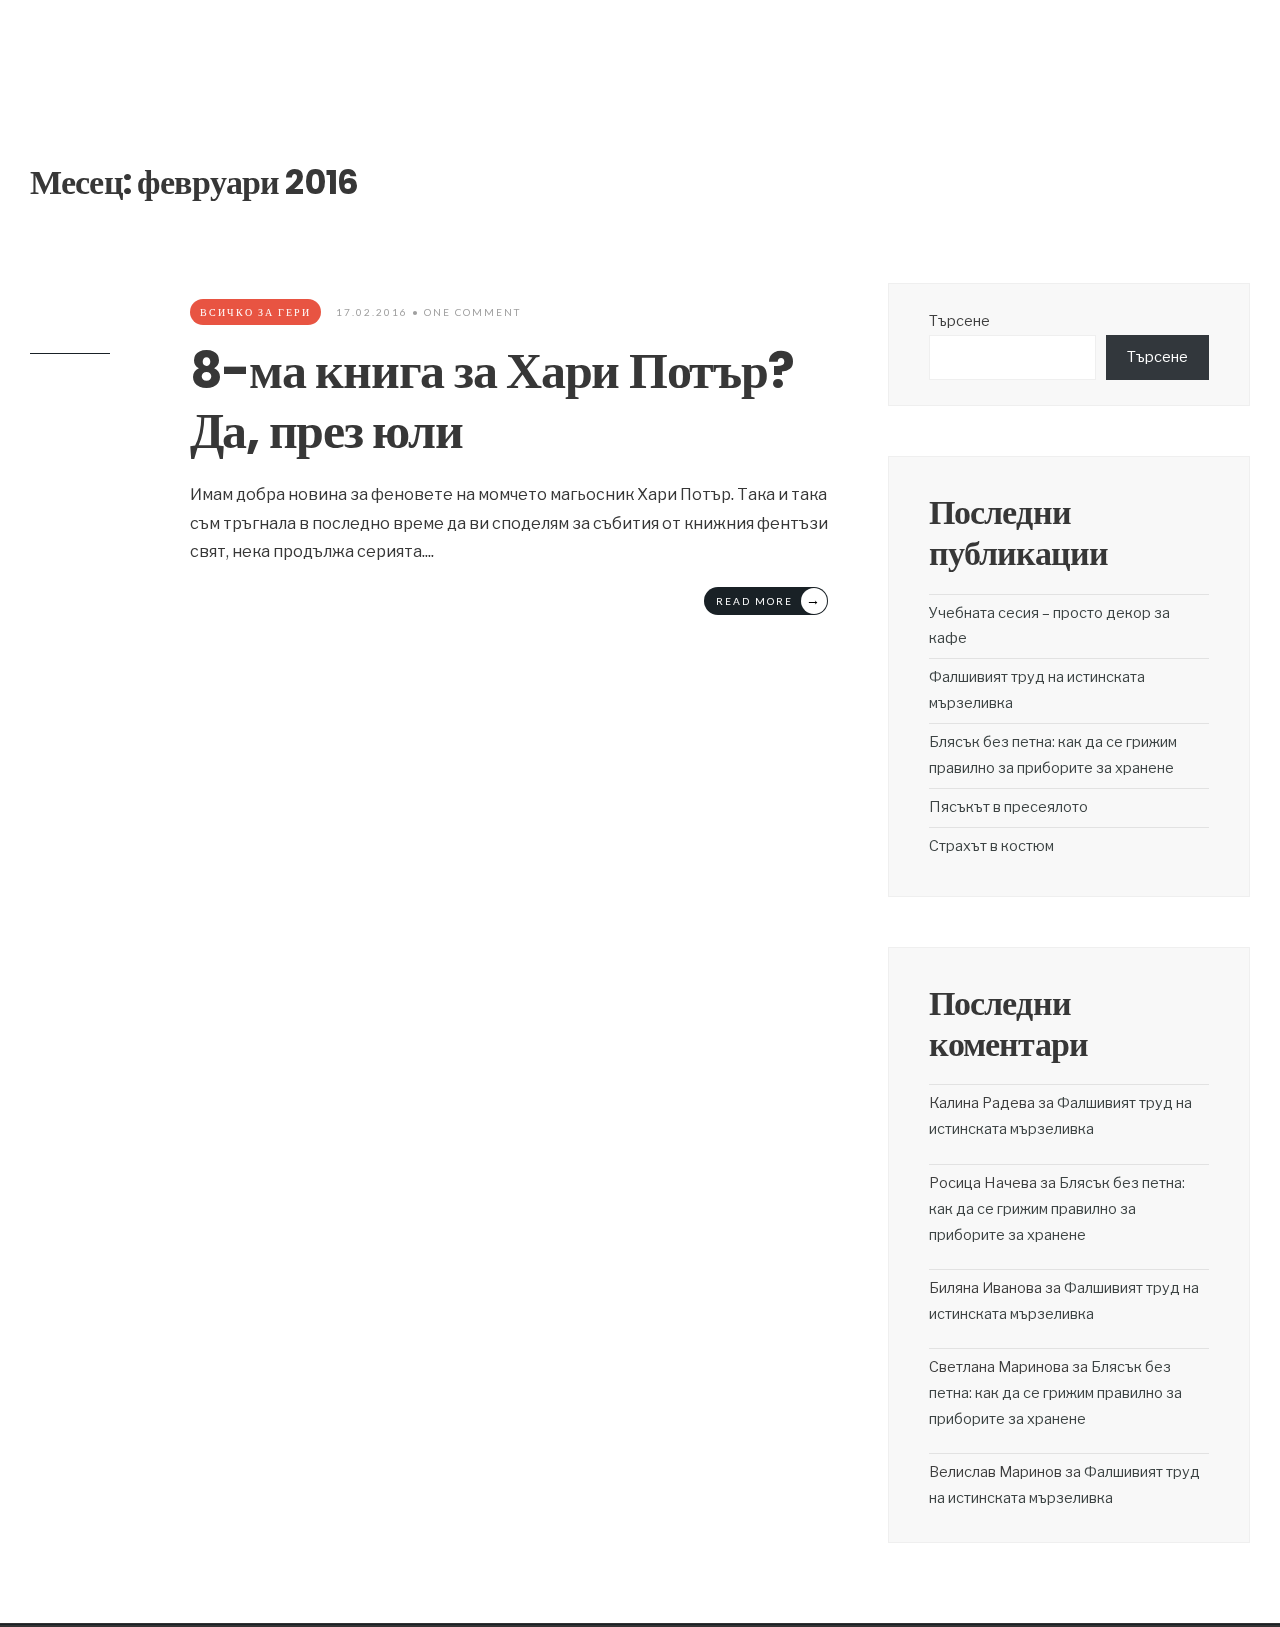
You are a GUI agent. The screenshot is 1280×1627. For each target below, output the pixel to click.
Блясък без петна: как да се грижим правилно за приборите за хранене (1057, 1209)
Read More (769, 599)
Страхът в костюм (991, 846)
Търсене (959, 321)
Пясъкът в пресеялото (1008, 807)
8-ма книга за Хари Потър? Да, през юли (492, 400)
